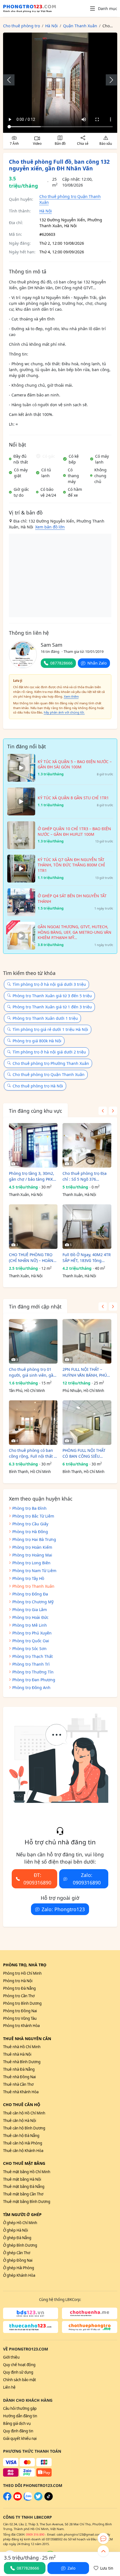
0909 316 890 (35, 2534)
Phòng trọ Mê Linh (30, 1625)
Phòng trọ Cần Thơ (19, 1996)
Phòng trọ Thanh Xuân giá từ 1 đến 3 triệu (52, 1007)
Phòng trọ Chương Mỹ (33, 1602)
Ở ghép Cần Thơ (17, 2253)
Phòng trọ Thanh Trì (31, 1664)
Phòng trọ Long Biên (31, 1563)
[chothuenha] (90, 2313)
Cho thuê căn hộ (22, 2105)
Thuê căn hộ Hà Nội (20, 2121)
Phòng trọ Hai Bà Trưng (34, 1539)
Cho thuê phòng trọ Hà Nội (38, 1086)
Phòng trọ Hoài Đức (30, 1617)
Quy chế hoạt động (19, 2365)
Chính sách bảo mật (20, 2380)
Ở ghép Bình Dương (20, 2245)
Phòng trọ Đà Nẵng (19, 1988)
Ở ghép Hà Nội (15, 2230)
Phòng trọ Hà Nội (18, 1981)
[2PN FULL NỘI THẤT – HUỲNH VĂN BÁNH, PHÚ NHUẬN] (87, 1341)
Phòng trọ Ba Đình (29, 1508)
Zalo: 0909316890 (87, 1879)
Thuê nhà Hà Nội (17, 2054)
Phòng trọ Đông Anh (31, 1687)
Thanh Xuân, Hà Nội (26, 1195)
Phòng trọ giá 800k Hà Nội (37, 1041)
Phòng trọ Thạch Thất (33, 1656)
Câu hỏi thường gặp (20, 2408)
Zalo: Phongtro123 (63, 1909)
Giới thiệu (11, 2357)
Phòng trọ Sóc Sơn (29, 1649)
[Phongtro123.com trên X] (38, 2499)
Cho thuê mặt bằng (24, 2163)
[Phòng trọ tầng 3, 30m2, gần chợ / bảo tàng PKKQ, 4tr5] (33, 1145)
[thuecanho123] (31, 2327)
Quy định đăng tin (18, 2431)
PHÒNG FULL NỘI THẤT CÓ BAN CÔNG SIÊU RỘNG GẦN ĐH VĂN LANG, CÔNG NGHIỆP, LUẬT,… (84, 1453)
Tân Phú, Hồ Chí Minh (27, 1391)
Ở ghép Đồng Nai (18, 2260)
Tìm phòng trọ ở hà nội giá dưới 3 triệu (49, 984)
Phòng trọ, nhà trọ (25, 1965)
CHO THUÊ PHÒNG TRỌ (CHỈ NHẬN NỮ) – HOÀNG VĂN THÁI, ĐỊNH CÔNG (33, 1258)
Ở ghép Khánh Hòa (19, 2275)
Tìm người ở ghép (22, 2215)
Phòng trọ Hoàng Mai (32, 1555)
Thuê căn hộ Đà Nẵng (21, 2136)
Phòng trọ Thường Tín (33, 1672)
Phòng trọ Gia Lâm (30, 1610)
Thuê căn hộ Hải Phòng (23, 2143)
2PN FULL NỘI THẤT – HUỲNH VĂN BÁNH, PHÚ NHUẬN (85, 1372)
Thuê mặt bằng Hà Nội (22, 2179)
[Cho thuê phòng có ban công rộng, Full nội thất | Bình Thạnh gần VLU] (33, 1423)
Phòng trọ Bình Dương (22, 2003)
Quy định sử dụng (18, 2372)
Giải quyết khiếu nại (20, 2438)
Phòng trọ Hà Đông (30, 1532)
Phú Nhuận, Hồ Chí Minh (83, 1391)
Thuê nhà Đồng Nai (19, 2077)
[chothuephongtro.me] (90, 2327)
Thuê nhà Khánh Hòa (21, 2092)
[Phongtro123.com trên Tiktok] (49, 2499)
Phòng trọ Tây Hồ (28, 1578)
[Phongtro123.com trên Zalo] (28, 2499)
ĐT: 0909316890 (37, 1879)
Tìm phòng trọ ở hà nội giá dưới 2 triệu (49, 1052)
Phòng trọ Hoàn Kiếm (32, 1547)
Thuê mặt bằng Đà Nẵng (24, 2187)
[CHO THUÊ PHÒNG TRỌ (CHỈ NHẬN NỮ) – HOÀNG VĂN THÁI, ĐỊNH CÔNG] (33, 1227)
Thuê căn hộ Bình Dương (24, 2128)
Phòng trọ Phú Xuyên (32, 1633)
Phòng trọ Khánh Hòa (21, 2026)
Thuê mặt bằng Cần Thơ (23, 2194)
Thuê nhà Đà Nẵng (19, 2069)
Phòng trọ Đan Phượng (34, 1680)
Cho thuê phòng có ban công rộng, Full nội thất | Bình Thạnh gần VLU (33, 1453)
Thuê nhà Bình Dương (22, 2062)
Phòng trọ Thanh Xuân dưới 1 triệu (45, 1018)
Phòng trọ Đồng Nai (20, 2011)
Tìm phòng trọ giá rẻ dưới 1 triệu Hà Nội (50, 1029)
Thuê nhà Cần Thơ (18, 2084)
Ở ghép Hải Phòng (19, 2268)
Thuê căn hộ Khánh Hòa (23, 2151)
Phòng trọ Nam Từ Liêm (34, 1571)
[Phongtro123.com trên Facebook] (7, 2499)
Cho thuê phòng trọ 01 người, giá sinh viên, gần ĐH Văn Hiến (32, 1372)
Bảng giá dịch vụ (17, 2423)
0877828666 (61, 663)
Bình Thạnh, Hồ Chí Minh (30, 1472)
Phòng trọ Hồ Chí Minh (22, 1973)
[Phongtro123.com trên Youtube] (18, 2499)
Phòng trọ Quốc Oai (31, 1641)
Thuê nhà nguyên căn (27, 2039)
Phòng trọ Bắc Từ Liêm (33, 1516)
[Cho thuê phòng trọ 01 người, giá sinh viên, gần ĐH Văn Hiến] (33, 1341)
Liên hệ (9, 2387)
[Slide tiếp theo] (109, 80)
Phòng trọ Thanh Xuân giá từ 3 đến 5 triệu (52, 996)
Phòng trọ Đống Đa (30, 1594)
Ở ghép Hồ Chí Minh (20, 2223)
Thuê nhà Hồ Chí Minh (22, 2047)
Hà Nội (46, 211)
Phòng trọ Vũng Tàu (20, 2018)
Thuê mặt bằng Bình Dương (27, 2202)
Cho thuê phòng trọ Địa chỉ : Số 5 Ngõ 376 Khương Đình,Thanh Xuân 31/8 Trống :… (87, 1176)
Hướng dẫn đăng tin (20, 2416)
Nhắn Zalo (97, 663)
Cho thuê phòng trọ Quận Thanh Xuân (49, 1074)
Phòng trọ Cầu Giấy (30, 1524)
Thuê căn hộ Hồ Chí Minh (24, 2113)
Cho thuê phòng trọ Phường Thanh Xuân (51, 1063)
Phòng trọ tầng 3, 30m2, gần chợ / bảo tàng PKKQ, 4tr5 (33, 1176)
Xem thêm (71, 696)
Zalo (71, 2568)
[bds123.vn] (31, 2313)
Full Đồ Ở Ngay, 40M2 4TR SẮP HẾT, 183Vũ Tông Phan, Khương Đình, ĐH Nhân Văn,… (87, 1258)
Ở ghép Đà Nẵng (17, 2238)
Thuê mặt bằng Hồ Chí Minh (27, 2172)
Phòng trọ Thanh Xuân (33, 1586)
